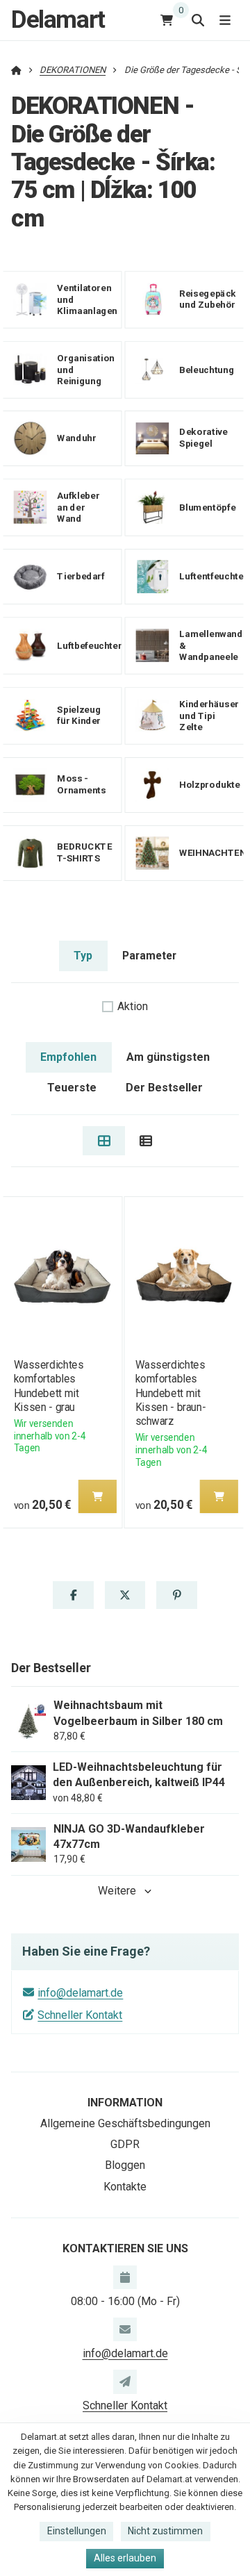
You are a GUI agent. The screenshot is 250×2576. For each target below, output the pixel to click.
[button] (97, 1496)
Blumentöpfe (207, 507)
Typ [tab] (83, 956)
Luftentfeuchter (213, 576)
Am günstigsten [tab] (168, 1057)
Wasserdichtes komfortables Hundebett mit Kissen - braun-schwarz (171, 1393)
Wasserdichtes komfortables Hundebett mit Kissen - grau (48, 1386)
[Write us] (125, 2381)
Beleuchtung (207, 369)
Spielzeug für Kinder (79, 716)
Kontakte (125, 2187)
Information (125, 2103)
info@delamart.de (80, 1993)
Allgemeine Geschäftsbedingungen (125, 2123)
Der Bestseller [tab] (164, 1088)
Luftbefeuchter (89, 645)
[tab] (104, 1141)
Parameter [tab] (149, 956)
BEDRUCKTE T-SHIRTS (84, 852)
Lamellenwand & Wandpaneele (211, 646)
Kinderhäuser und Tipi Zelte (209, 715)
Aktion (133, 1006)
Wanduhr (76, 438)
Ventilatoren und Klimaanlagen (87, 299)
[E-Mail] (125, 2329)
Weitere (117, 1891)
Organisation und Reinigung (86, 369)
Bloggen (125, 2165)
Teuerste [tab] (72, 1088)
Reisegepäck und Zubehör (208, 299)
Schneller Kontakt (80, 2015)
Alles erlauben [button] (125, 2558)
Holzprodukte (209, 785)
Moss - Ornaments (81, 784)
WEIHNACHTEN (212, 853)
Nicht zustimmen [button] (165, 2531)
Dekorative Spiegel (203, 438)
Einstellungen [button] (77, 2531)
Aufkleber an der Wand (78, 507)
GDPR (125, 2144)
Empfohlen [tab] (68, 1057)
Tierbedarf (81, 576)
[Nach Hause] (16, 70)
